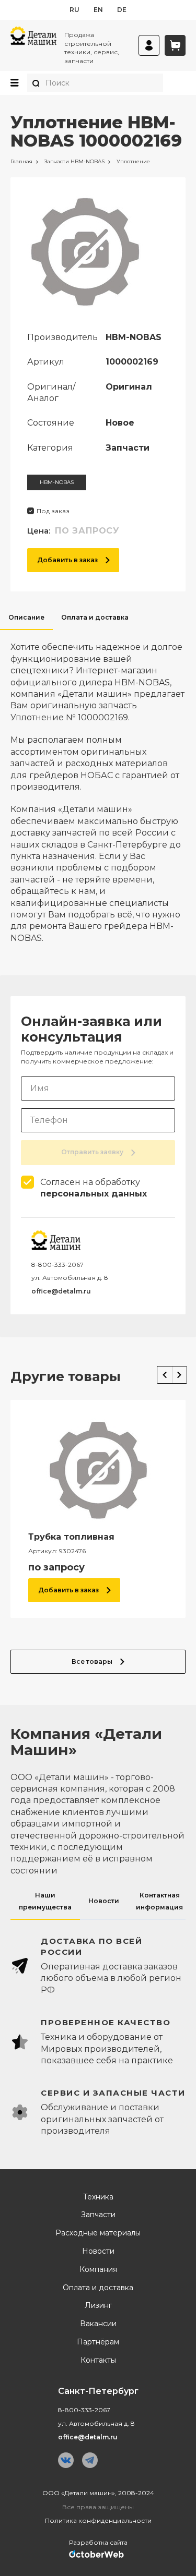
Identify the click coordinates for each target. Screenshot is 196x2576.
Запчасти (98, 2215)
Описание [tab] (26, 617)
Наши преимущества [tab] (45, 1901)
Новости (98, 2251)
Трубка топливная (71, 1537)
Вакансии (98, 2324)
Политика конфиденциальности (98, 2520)
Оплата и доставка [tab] (95, 617)
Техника (98, 2197)
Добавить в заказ (67, 560)
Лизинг (98, 2306)
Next (180, 1375)
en (98, 10)
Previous (165, 1375)
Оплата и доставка (98, 2288)
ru (74, 10)
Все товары (92, 1661)
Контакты (98, 2360)
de (122, 10)
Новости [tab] (104, 1901)
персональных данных (94, 1194)
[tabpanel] (98, 787)
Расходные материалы (98, 2233)
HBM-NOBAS (57, 482)
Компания (98, 2270)
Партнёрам (98, 2342)
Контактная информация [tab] (159, 1901)
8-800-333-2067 (57, 1265)
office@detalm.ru (61, 1291)
